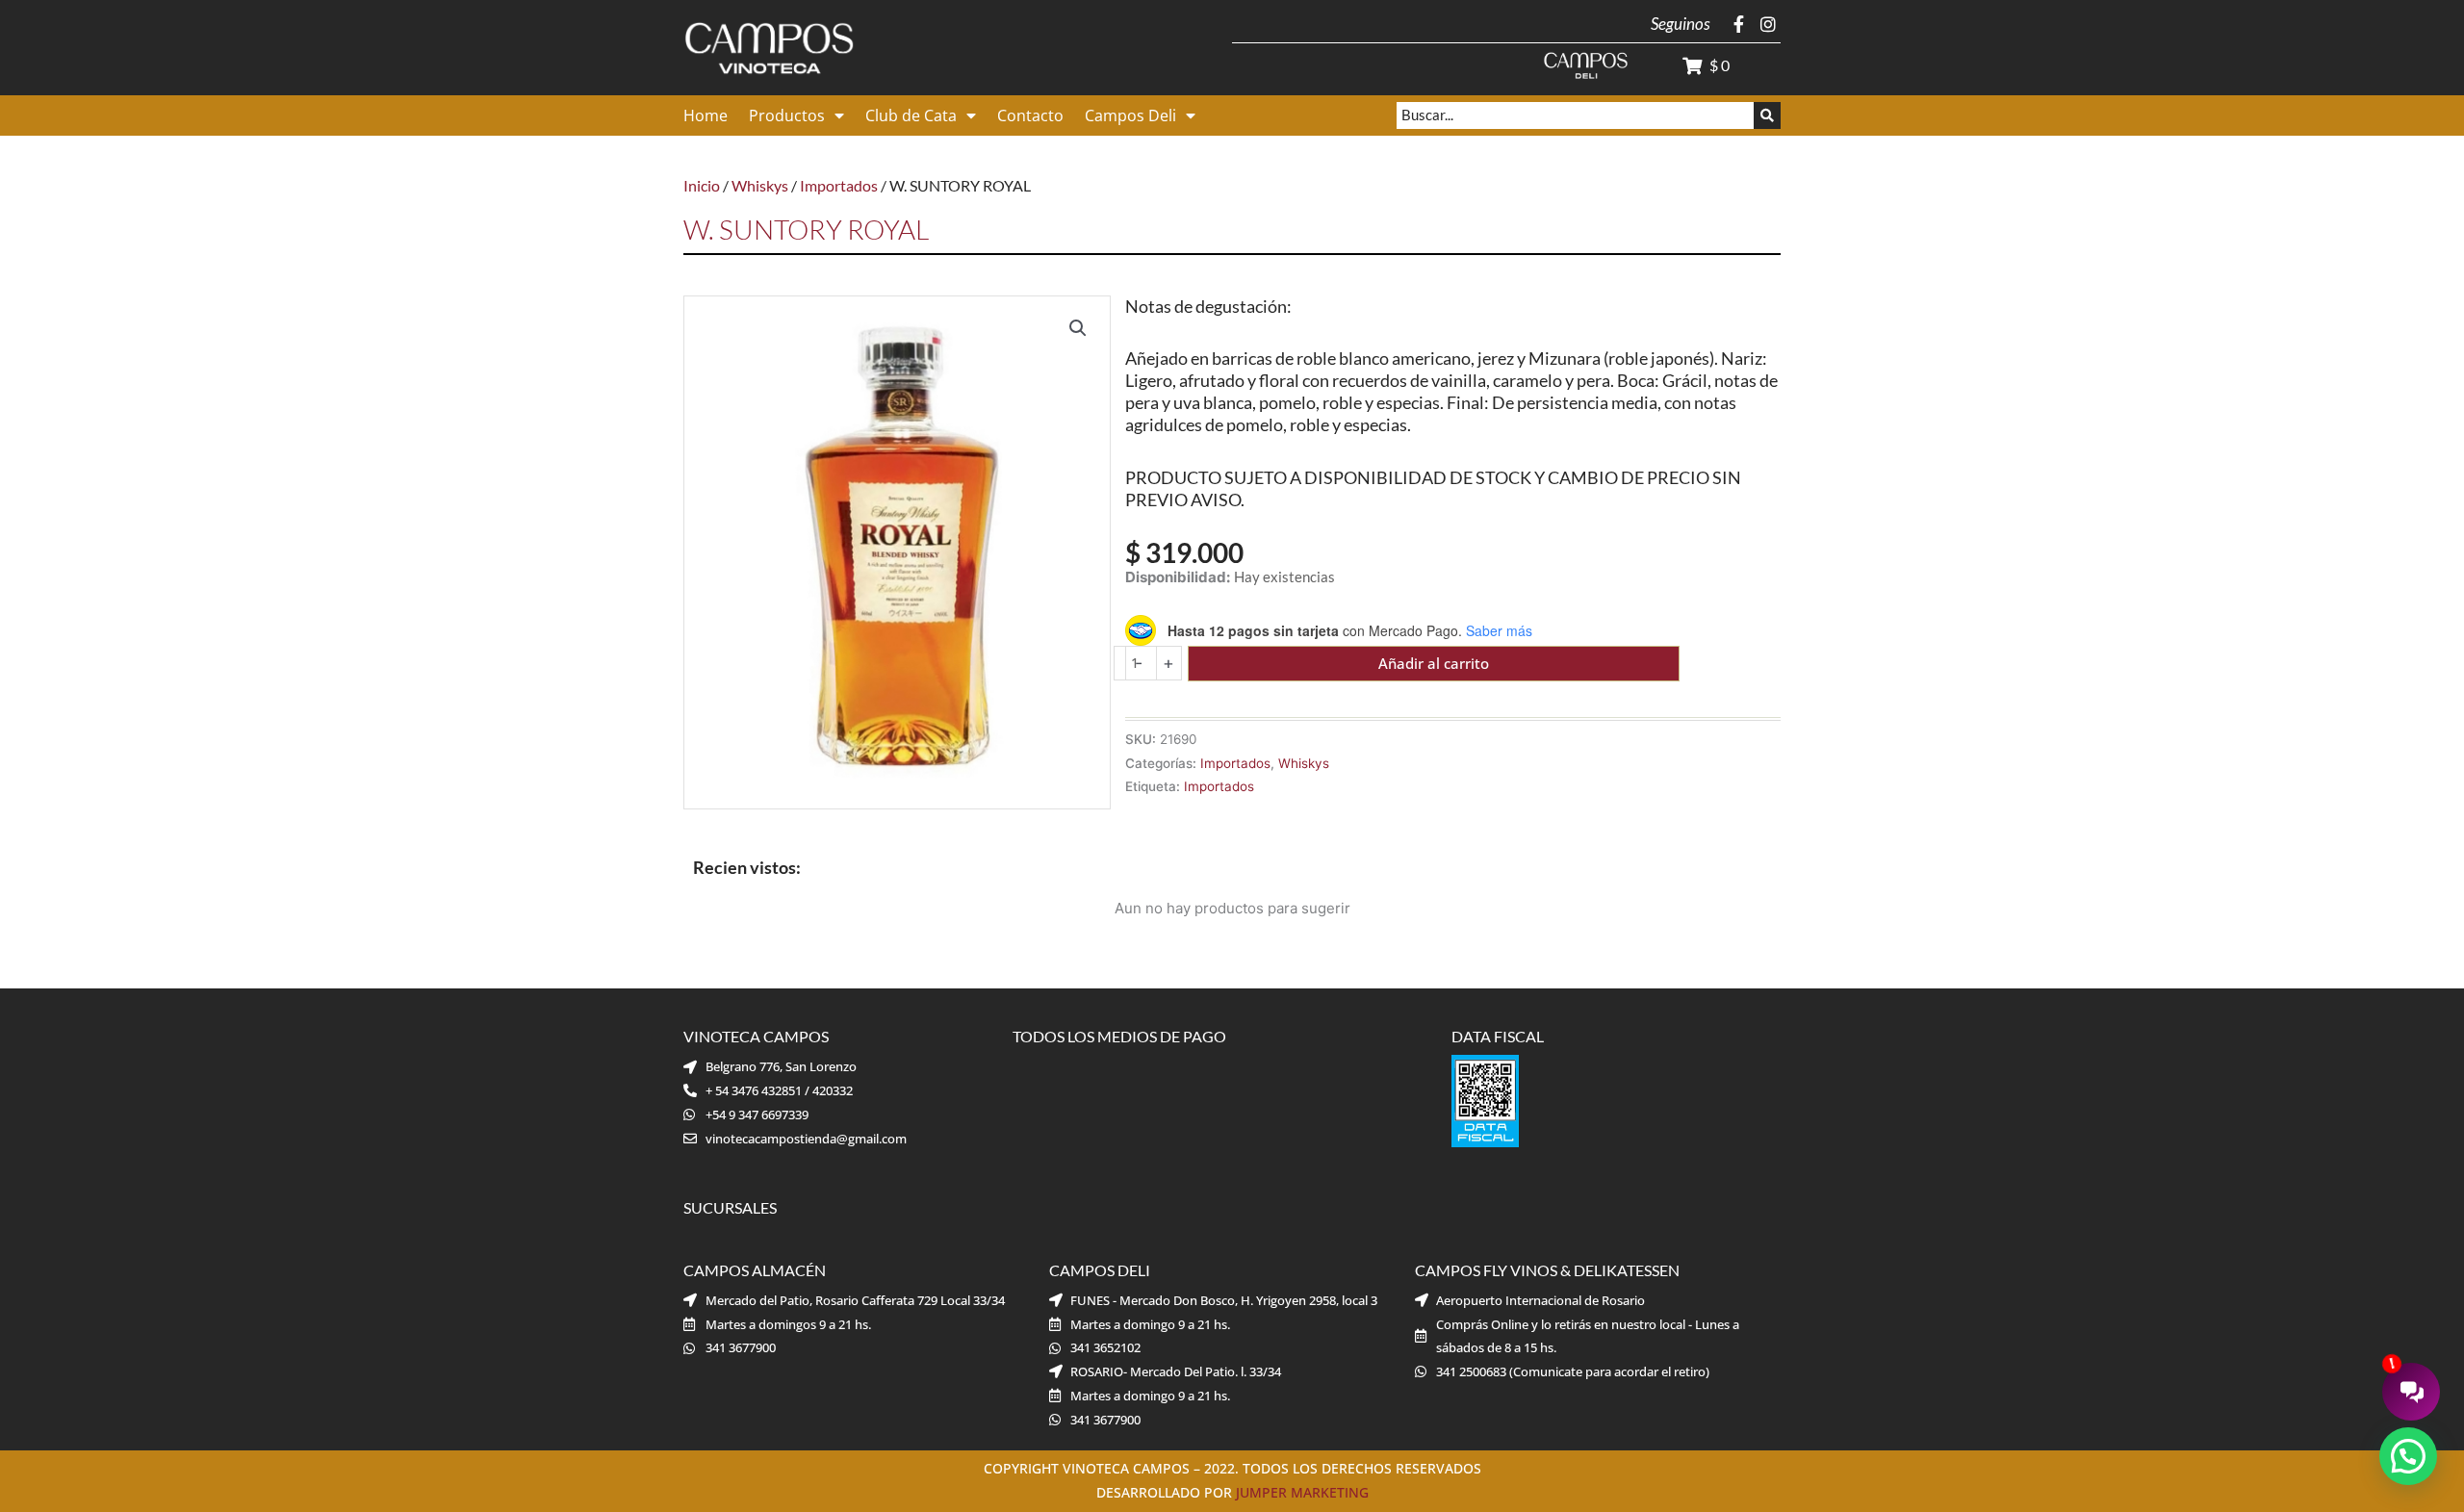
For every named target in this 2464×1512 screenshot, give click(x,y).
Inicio (702, 185)
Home (706, 115)
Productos (787, 115)
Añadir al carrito (1434, 663)
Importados (839, 185)
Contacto (1030, 115)
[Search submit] (1767, 115)
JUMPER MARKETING (1302, 1492)
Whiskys (760, 185)
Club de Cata (911, 115)
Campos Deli (1130, 115)
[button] (1078, 328)
